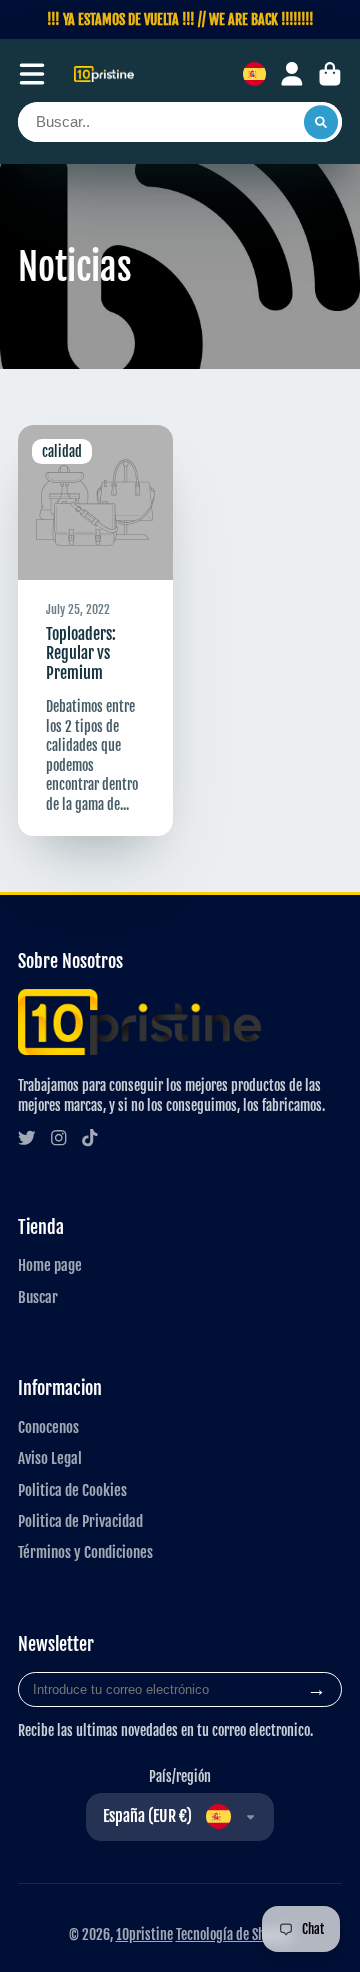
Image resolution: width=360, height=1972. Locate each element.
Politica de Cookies (72, 1490)
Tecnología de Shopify (234, 1934)
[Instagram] (59, 1138)
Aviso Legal (50, 1458)
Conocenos (48, 1427)
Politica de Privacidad (80, 1521)
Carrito (330, 74)
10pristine (144, 1934)
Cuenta (292, 74)
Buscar (38, 1297)
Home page (50, 1265)
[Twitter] (27, 1138)
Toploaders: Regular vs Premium (95, 630)
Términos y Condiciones (85, 1552)
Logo (104, 74)
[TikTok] (90, 1138)
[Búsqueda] (321, 122)
